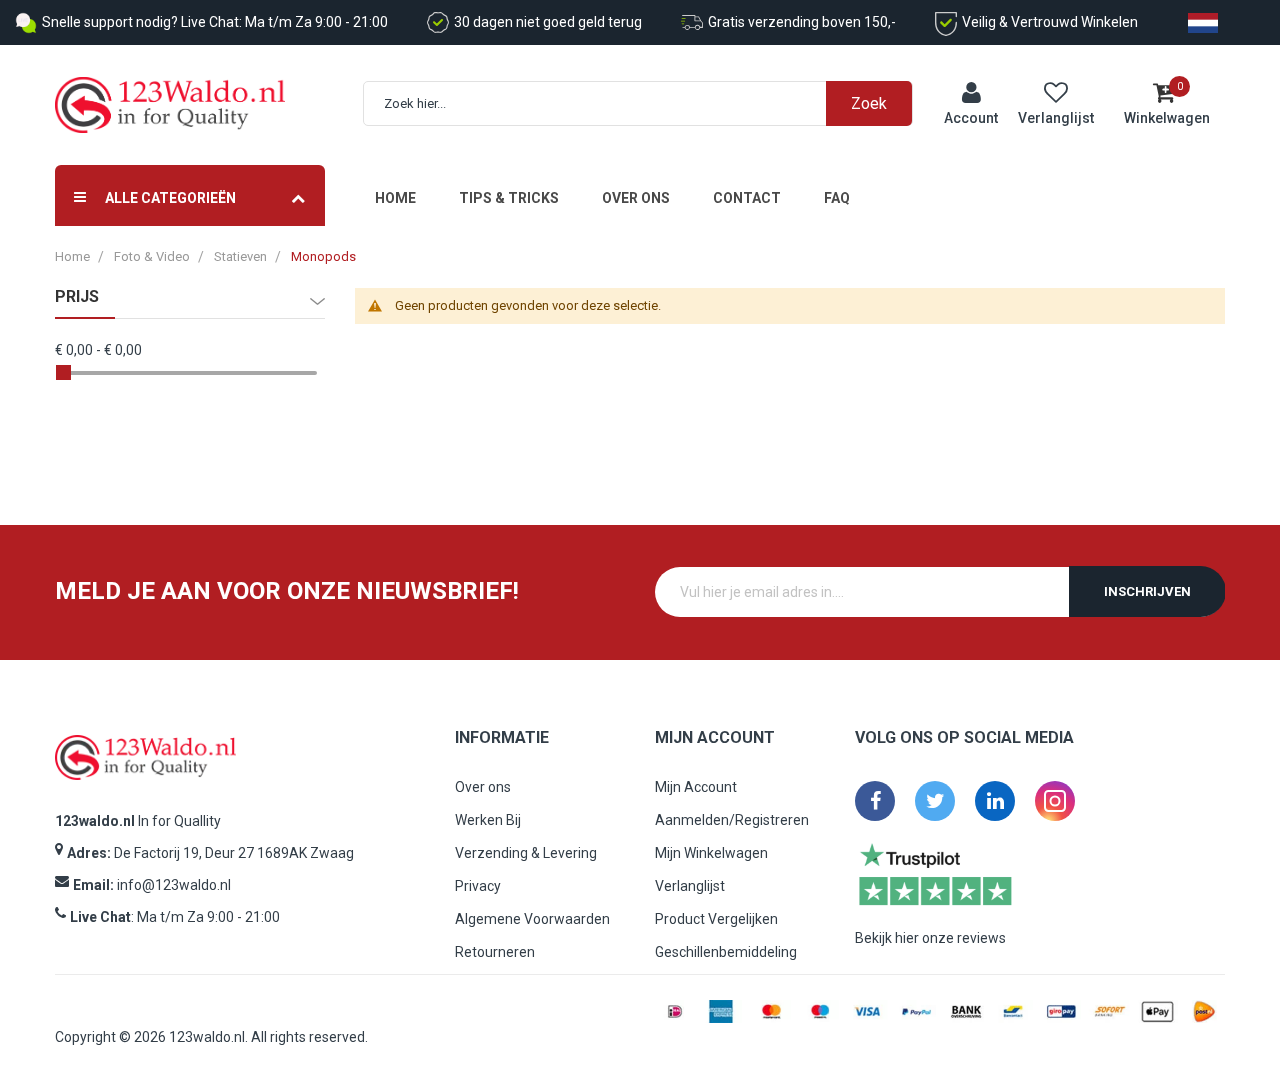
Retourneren (495, 952)
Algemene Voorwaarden (532, 919)
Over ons (636, 198)
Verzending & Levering (526, 853)
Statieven (240, 256)
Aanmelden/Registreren (732, 820)
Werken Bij (488, 820)
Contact (747, 198)
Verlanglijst (690, 886)
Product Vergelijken (716, 919)
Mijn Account (696, 787)
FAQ (837, 198)
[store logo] (170, 105)
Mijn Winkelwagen (711, 853)
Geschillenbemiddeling (726, 952)
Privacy (478, 886)
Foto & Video (152, 256)
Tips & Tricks (509, 198)
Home (395, 198)
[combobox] (648, 103)
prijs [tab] (77, 297)
